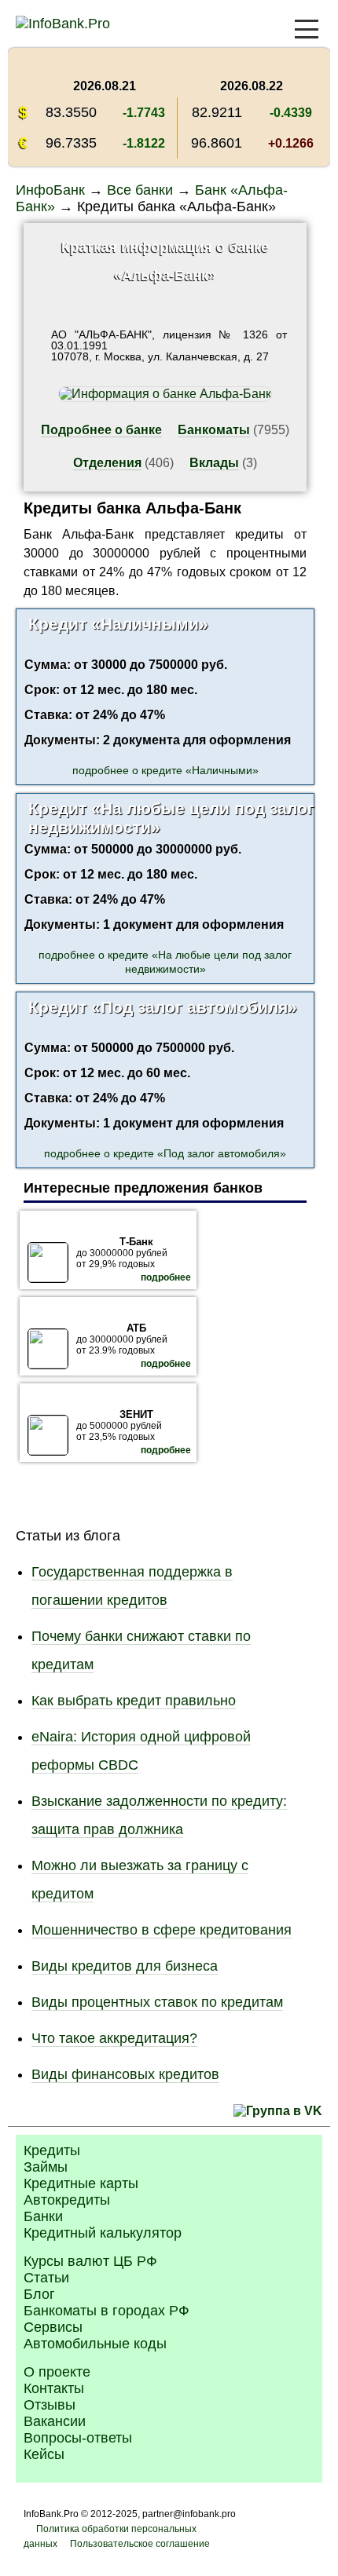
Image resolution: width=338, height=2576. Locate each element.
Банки (43, 2216)
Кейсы (44, 2454)
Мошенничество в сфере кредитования (162, 1930)
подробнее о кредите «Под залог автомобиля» (165, 1153)
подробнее (166, 1277)
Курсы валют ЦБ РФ (90, 2261)
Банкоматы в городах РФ (107, 2311)
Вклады (214, 463)
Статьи (46, 2278)
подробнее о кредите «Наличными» (165, 770)
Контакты (54, 2388)
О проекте (57, 2372)
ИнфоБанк (50, 190)
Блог (39, 2294)
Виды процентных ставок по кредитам (157, 2002)
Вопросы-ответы (78, 2438)
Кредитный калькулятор (103, 2233)
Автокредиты (67, 2200)
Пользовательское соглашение (140, 2544)
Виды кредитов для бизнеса (125, 1966)
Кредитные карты (81, 2183)
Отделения (107, 463)
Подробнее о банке (101, 430)
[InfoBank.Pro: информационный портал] (63, 24)
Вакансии (55, 2421)
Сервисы (53, 2327)
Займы (46, 2167)
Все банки (140, 190)
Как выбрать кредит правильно (134, 1701)
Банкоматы (214, 430)
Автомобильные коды (95, 2344)
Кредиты (52, 2150)
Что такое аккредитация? (114, 2038)
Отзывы (50, 2405)
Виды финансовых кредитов (125, 2074)
